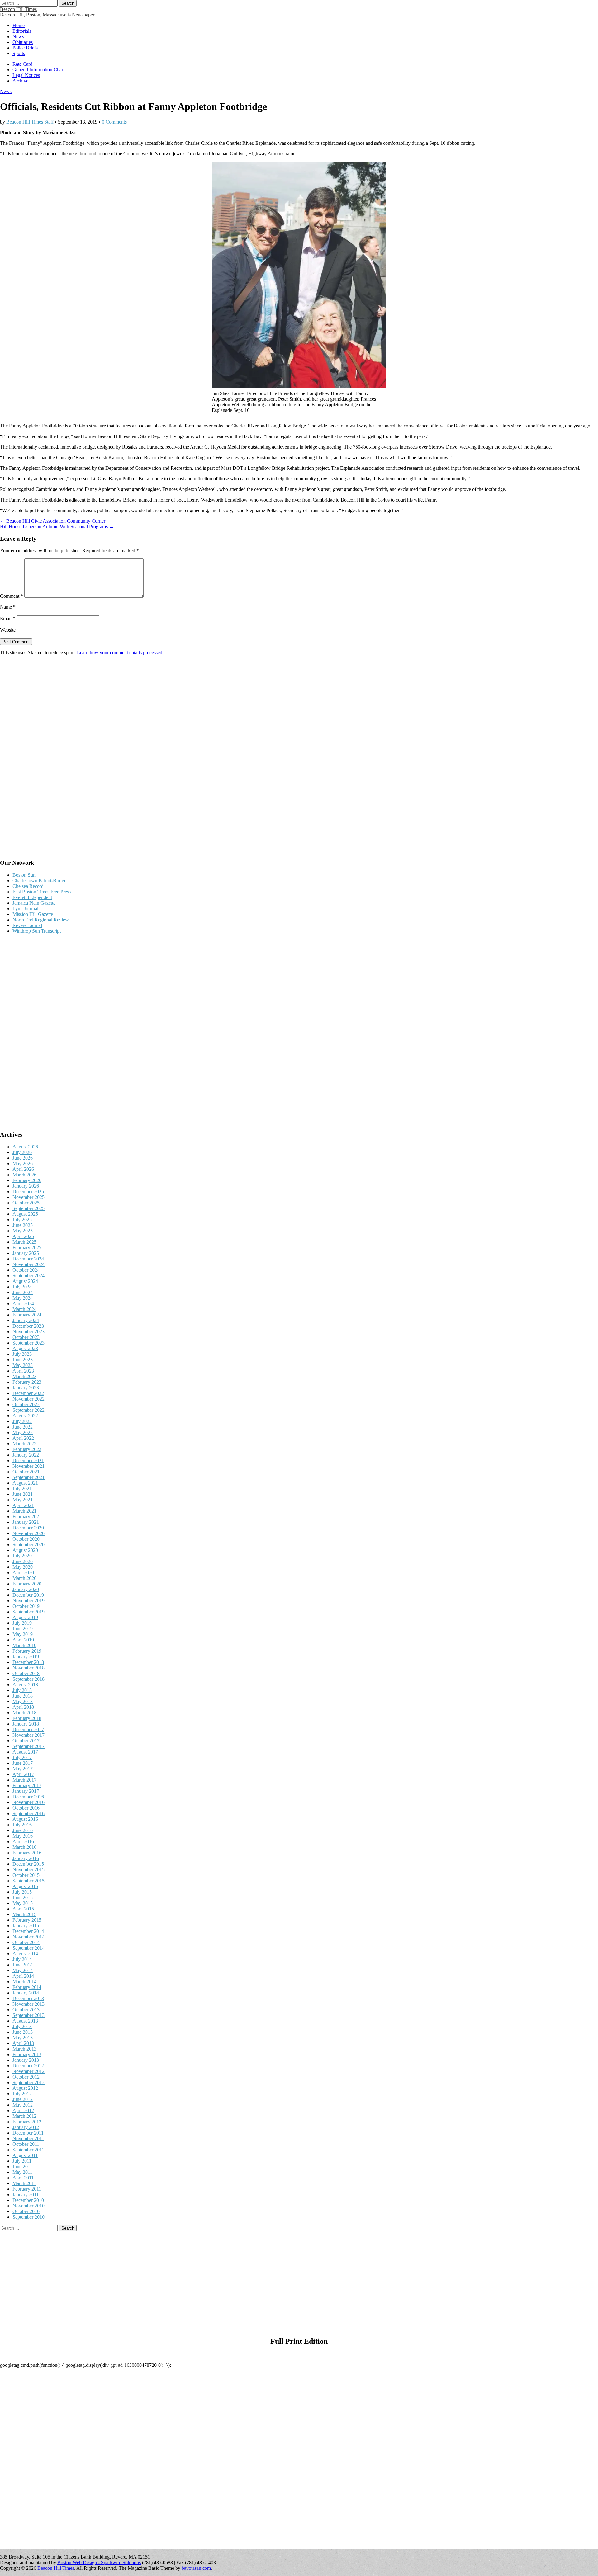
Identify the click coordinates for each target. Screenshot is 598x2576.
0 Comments (114, 122)
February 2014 (27, 1987)
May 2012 (23, 2105)
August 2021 (25, 1483)
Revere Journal (27, 925)
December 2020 (28, 1528)
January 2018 (26, 1724)
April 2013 (23, 2043)
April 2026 (23, 1169)
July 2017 (22, 1757)
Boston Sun (24, 875)
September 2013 (28, 2015)
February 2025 (27, 1248)
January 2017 (26, 1791)
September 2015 (28, 1881)
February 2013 (27, 2054)
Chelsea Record (28, 886)
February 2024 (27, 1315)
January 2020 (26, 1589)
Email (8, 618)
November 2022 (28, 1399)
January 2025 (26, 1253)
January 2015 (26, 1926)
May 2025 (23, 1231)
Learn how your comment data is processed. (120, 653)
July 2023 (22, 1354)
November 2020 (28, 1533)
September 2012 (28, 2082)
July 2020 (22, 1556)
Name (8, 607)
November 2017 (28, 1735)
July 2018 (22, 1690)
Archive (20, 81)
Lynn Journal (25, 909)
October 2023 (26, 1337)
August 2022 (25, 1416)
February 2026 (27, 1180)
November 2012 (28, 2071)
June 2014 (23, 1965)
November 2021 (28, 1466)
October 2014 (26, 1942)
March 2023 (24, 1376)
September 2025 (28, 1208)
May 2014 (23, 1970)
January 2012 (26, 2127)
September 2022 (28, 1410)
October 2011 (26, 2144)
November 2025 (28, 1197)
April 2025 (23, 1236)
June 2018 (23, 1696)
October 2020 (26, 1539)
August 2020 (25, 1550)
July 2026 (22, 1152)
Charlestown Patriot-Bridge (39, 881)
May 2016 (23, 1836)
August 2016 (25, 1819)
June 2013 (23, 2032)
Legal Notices (26, 75)
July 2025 (22, 1220)
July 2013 (22, 2026)
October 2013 (26, 2010)
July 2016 (22, 1825)
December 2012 (28, 2066)
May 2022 (23, 1432)
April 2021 (23, 1505)
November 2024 (28, 1264)
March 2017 (24, 1780)
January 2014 (26, 1993)
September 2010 (28, 2217)
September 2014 (28, 1948)
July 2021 (22, 1488)
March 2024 (24, 1309)
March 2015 (24, 1914)
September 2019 (28, 1612)
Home (19, 25)
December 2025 (28, 1191)
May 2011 (22, 2172)
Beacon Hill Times (18, 9)
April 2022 (23, 1438)
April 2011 (23, 2178)
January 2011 (26, 2195)
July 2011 (22, 2161)
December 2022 (28, 1393)
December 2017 (28, 1729)
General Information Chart (38, 70)
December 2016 (28, 1797)
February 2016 (27, 1853)
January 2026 (26, 1186)
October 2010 (26, 2211)
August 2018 (25, 1685)
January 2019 (26, 1657)
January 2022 (26, 1455)
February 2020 (27, 1584)
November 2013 (28, 2004)
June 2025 (23, 1225)
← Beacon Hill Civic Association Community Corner (53, 521)
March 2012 (24, 2116)
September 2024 (28, 1276)
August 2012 (25, 2088)
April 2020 (23, 1573)
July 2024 (22, 1287)
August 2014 (25, 1954)
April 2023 (23, 1371)
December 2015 (28, 1864)
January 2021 (26, 1522)
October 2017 (26, 1741)
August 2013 (25, 2021)
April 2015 (23, 1909)
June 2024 (23, 1292)
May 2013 (23, 2038)
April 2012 (23, 2110)
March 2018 (24, 1713)
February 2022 (27, 1449)
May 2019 (23, 1634)
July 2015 (22, 1892)
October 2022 (26, 1404)
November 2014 (28, 1937)
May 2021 (23, 1500)
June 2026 (23, 1158)
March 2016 (24, 1847)
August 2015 (25, 1886)
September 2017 (28, 1746)
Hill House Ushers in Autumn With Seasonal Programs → (57, 527)
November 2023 (28, 1332)
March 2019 (24, 1645)
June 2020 (23, 1561)
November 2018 (28, 1668)
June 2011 (22, 2166)
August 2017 (25, 1752)
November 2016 (28, 1802)
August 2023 (25, 1348)
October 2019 (26, 1606)
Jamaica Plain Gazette (34, 903)
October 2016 (26, 1808)
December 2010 (28, 2200)
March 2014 (24, 1982)
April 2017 (23, 1774)
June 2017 (23, 1763)
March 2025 (24, 1242)
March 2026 (24, 1175)
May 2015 (23, 1903)
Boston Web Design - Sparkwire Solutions (99, 2562)
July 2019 (22, 1623)
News (18, 37)
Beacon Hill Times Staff (30, 122)
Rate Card (22, 64)
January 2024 (26, 1320)
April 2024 (23, 1304)
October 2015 (26, 1875)
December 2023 (28, 1326)
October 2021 (26, 1472)
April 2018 (23, 1707)
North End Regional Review (41, 920)
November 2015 (28, 1870)
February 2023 (27, 1382)
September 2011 (28, 2150)
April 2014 (23, 1976)
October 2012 (26, 2077)
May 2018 (23, 1701)
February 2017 (27, 1785)
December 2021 (28, 1460)
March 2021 (24, 1511)
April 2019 (23, 1640)
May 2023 (23, 1365)
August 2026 (25, 1147)
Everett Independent (32, 897)
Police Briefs (25, 48)
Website (8, 630)
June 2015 (23, 1898)
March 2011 (24, 2183)
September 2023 (28, 1343)
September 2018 (28, 1679)
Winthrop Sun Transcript (37, 931)
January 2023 (26, 1388)
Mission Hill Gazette (33, 914)
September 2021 (28, 1477)
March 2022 (24, 1444)
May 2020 (23, 1567)
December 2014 (28, 1931)
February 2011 (27, 2189)
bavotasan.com (196, 2568)
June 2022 (23, 1427)
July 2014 (22, 1959)
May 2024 (23, 1298)
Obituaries (23, 42)
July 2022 (22, 1421)
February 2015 (27, 1920)
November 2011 (28, 2138)
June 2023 (23, 1360)
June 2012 (23, 2099)
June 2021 (23, 1494)
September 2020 (28, 1545)
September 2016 (28, 1813)
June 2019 (23, 1629)
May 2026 (23, 1163)
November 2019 (28, 1601)
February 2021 (27, 1516)
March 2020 (24, 1578)
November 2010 (28, 2206)
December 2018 (28, 1662)
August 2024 (25, 1281)
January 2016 (26, 1858)
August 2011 (25, 2155)
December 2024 (28, 1259)
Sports (19, 53)
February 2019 (27, 1651)
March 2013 (24, 2049)
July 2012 (22, 2094)
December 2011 (28, 2133)
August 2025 (25, 1214)
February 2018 (27, 1718)
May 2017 (23, 1769)
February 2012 (27, 2122)
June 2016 (23, 1830)
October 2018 (26, 1673)
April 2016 (23, 1841)
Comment (12, 596)
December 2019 (28, 1595)
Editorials (22, 31)
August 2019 (25, 1617)
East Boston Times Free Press (42, 892)
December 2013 (28, 1998)
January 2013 (26, 2060)
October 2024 (26, 1270)
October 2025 (26, 1203)
